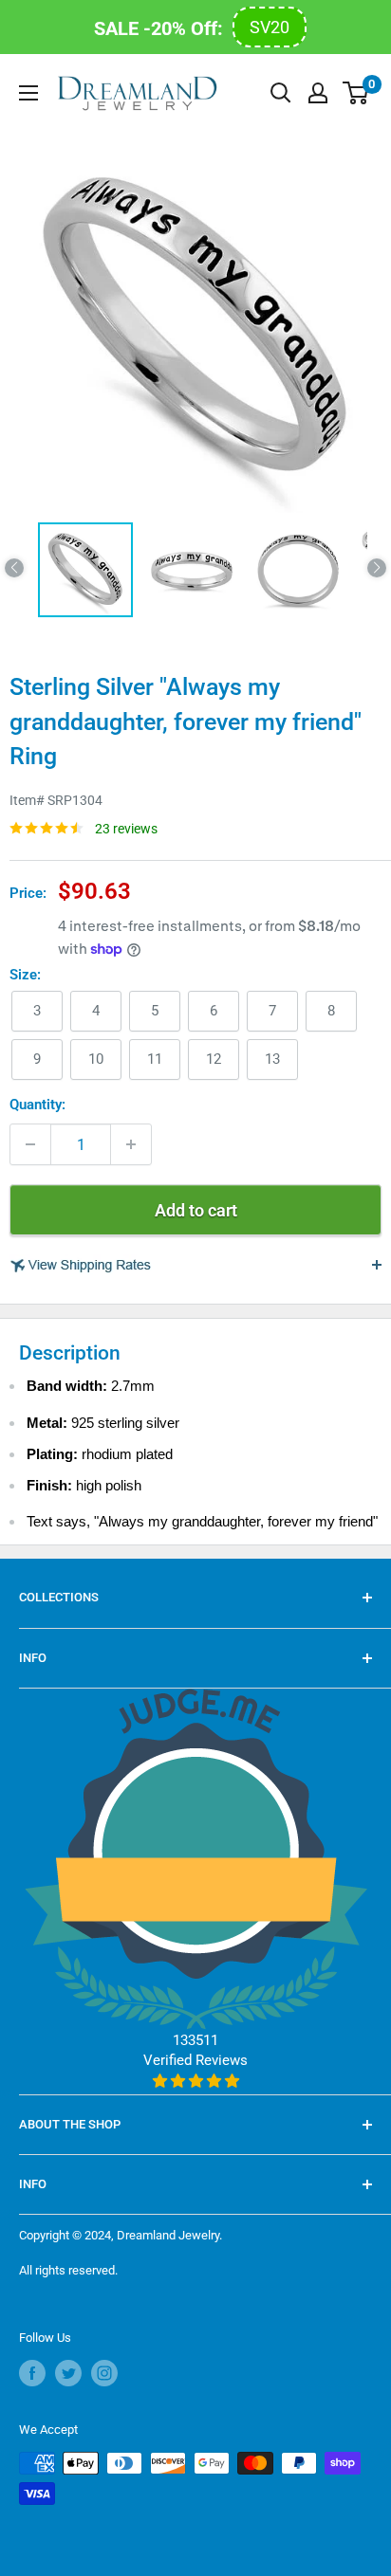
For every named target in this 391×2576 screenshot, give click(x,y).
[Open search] (281, 93)
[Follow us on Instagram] (104, 2373)
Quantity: (37, 1105)
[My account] (318, 93)
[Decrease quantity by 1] (30, 1144)
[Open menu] (28, 93)
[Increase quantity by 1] (131, 1144)
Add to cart (196, 1210)
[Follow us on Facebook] (32, 2373)
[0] (356, 93)
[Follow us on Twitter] (68, 2373)
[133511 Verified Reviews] (196, 2081)
